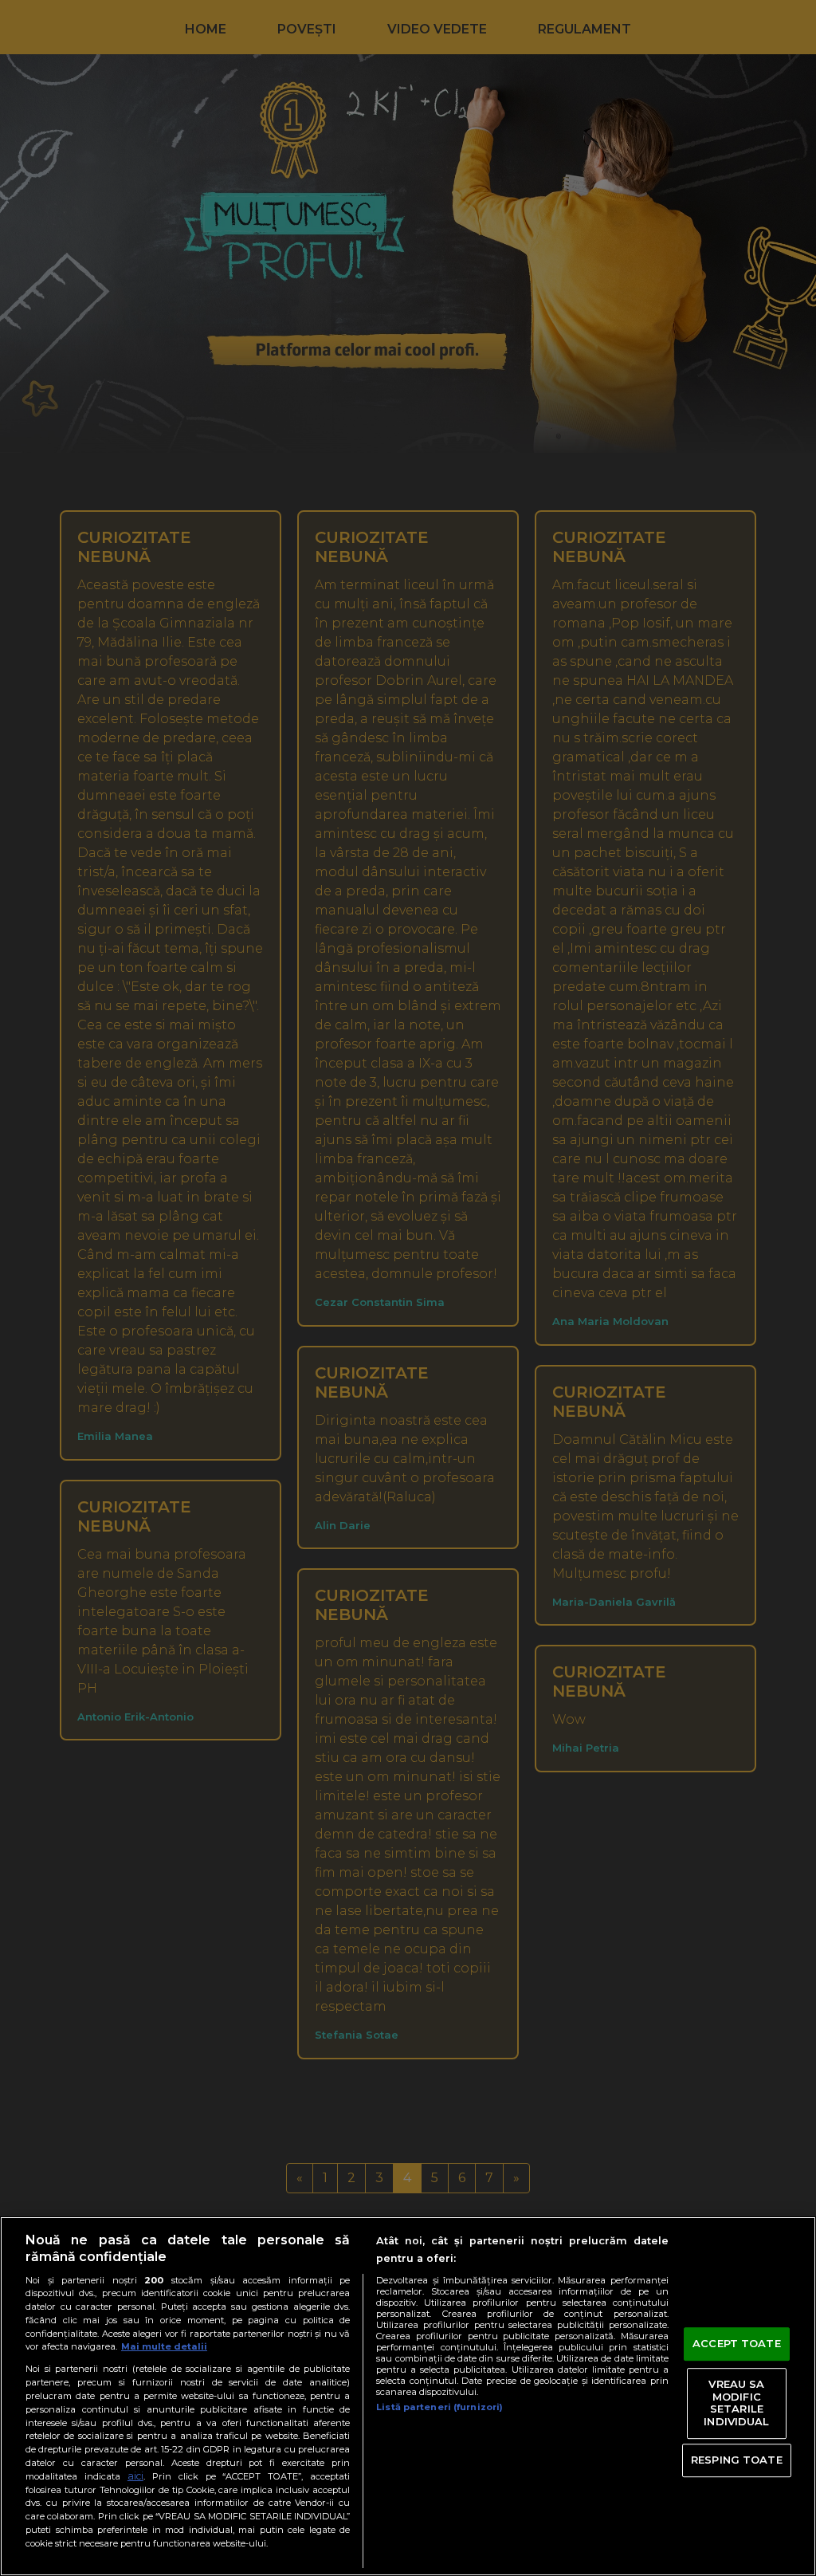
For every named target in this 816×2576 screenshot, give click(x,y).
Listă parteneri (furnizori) (439, 2407)
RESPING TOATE (737, 2460)
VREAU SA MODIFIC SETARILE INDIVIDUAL (736, 2403)
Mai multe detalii (164, 2346)
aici (135, 2476)
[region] (408, 2396)
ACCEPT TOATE (737, 2344)
